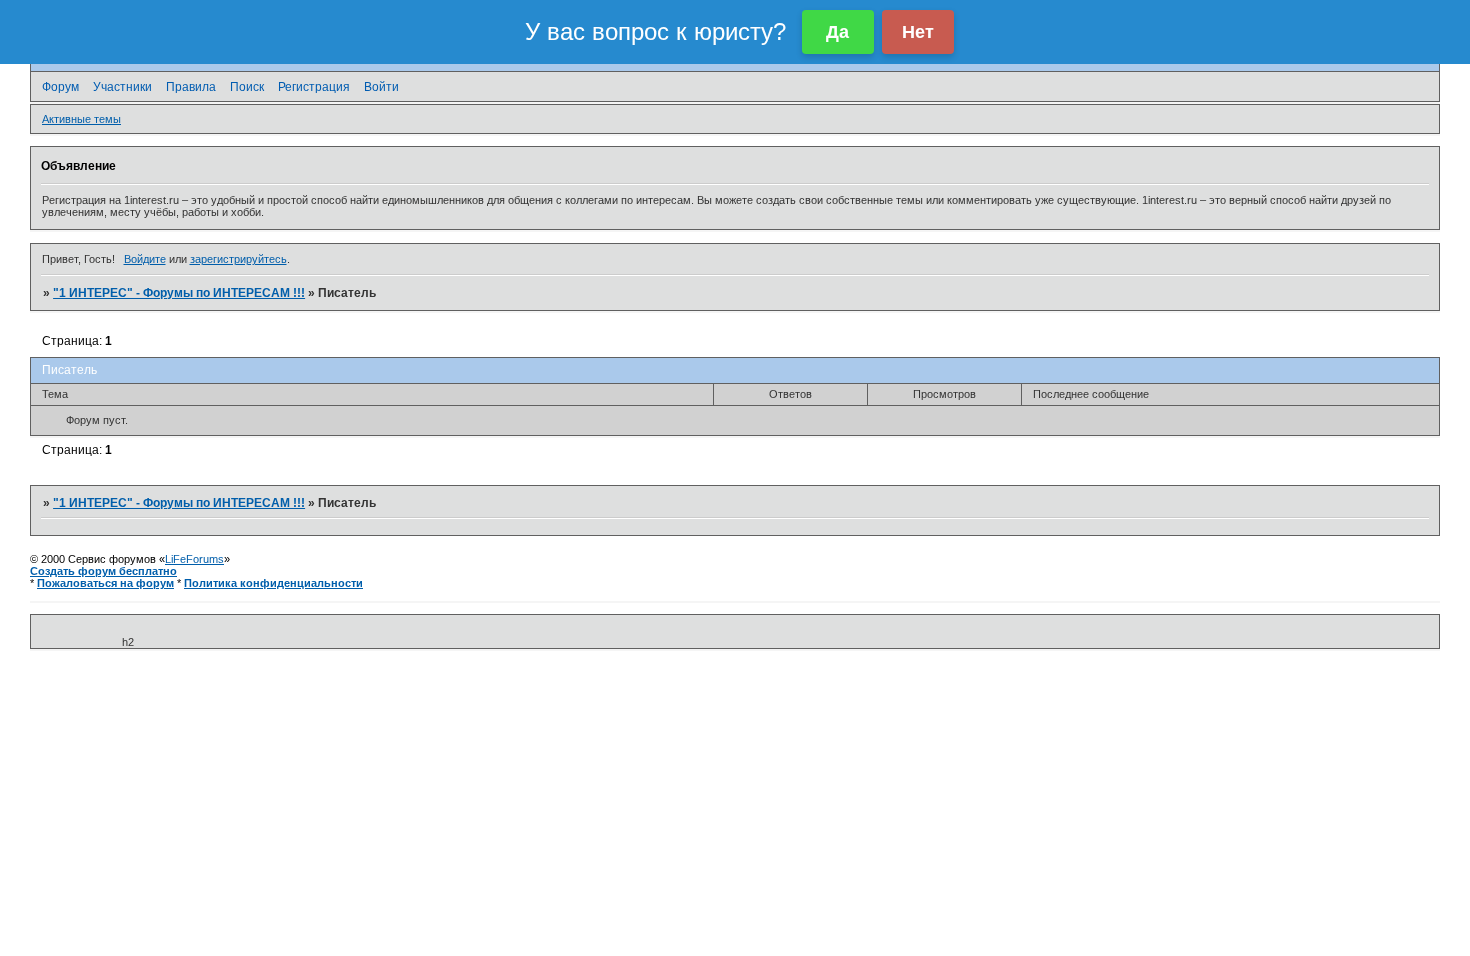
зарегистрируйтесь (238, 259)
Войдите (145, 259)
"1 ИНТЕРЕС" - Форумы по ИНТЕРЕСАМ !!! (179, 293)
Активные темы (81, 119)
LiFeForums (194, 559)
